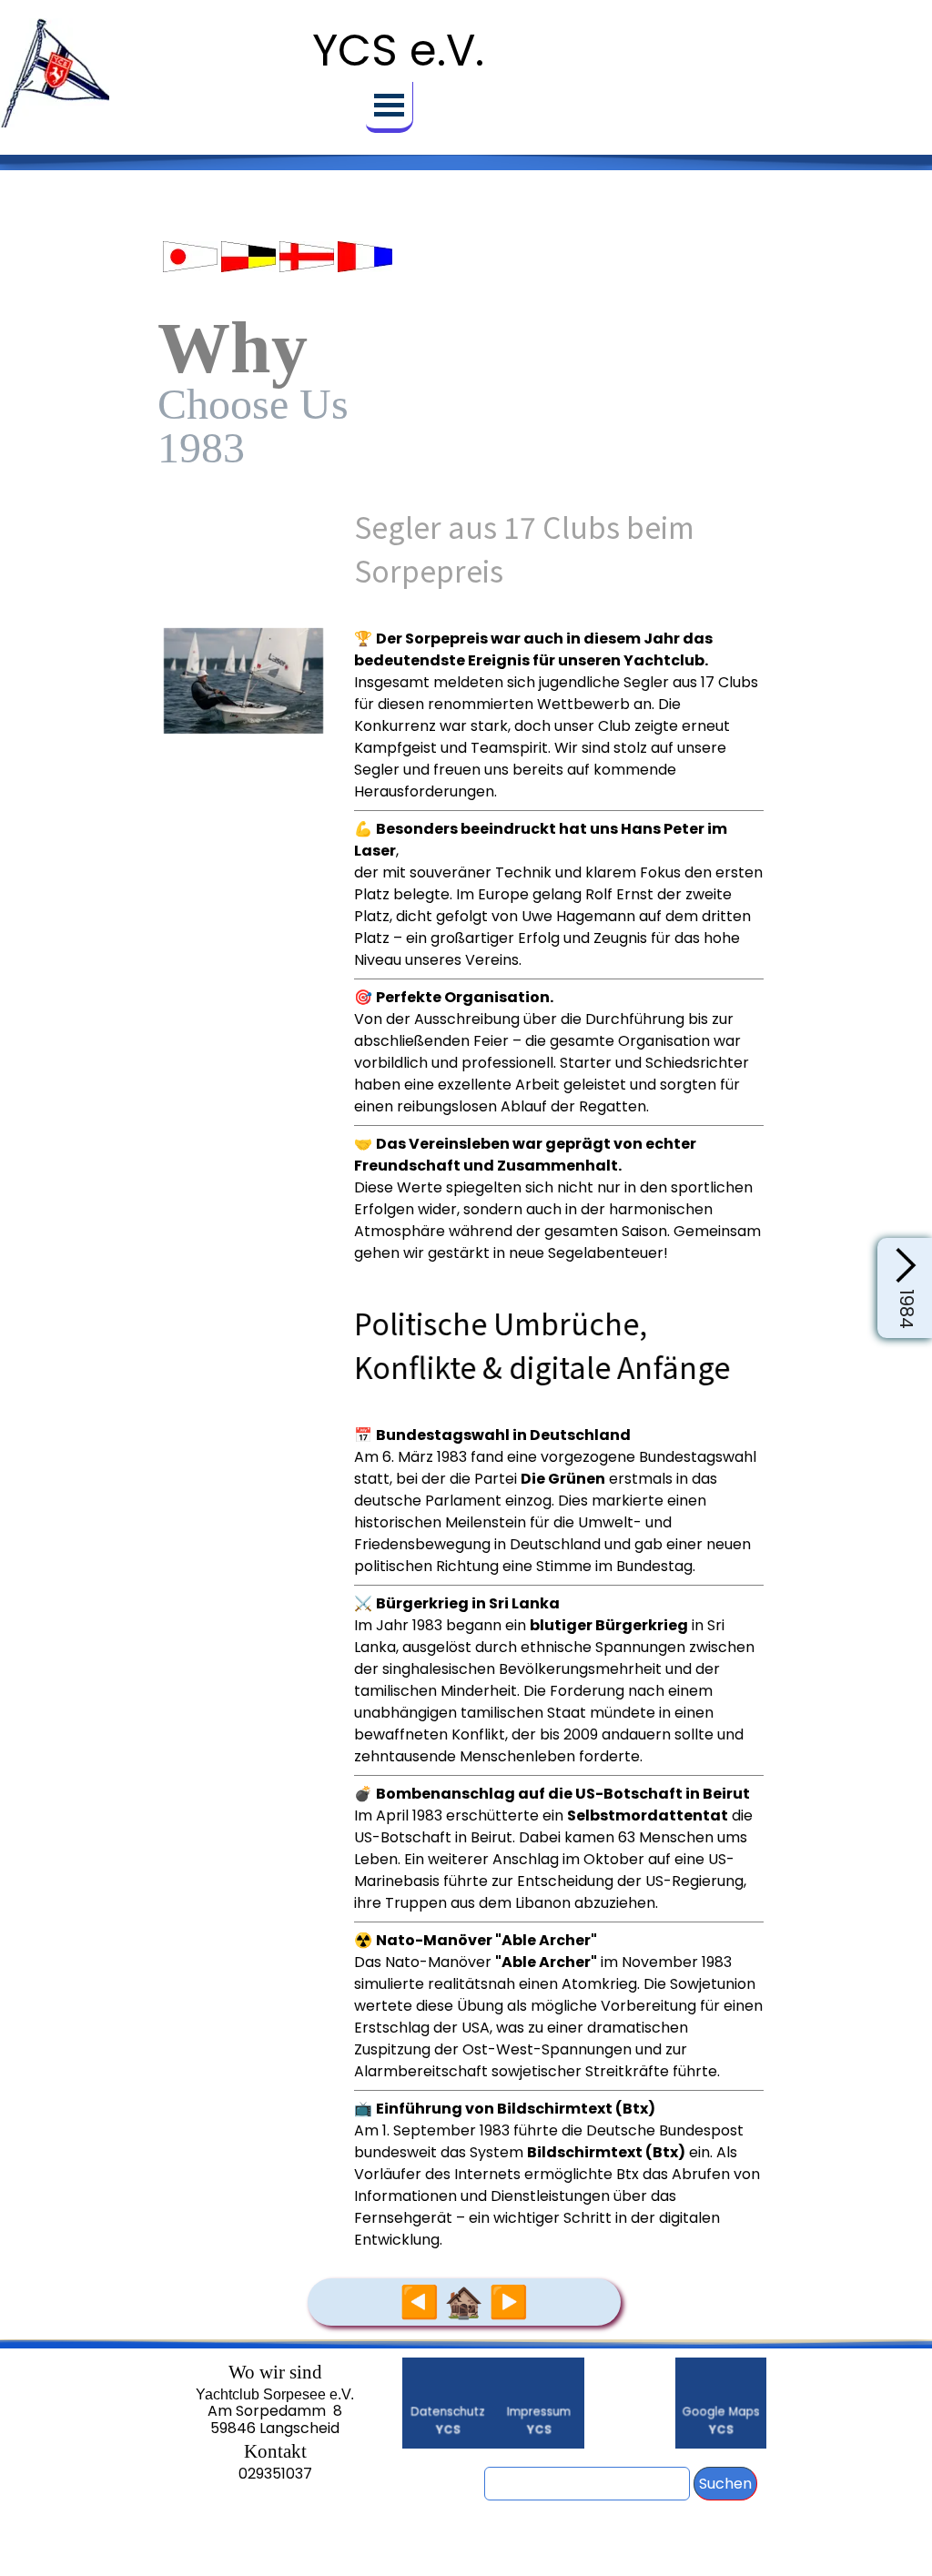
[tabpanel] (466, 255)
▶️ (508, 2302)
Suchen (725, 2484)
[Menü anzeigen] (390, 107)
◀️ (419, 2302)
